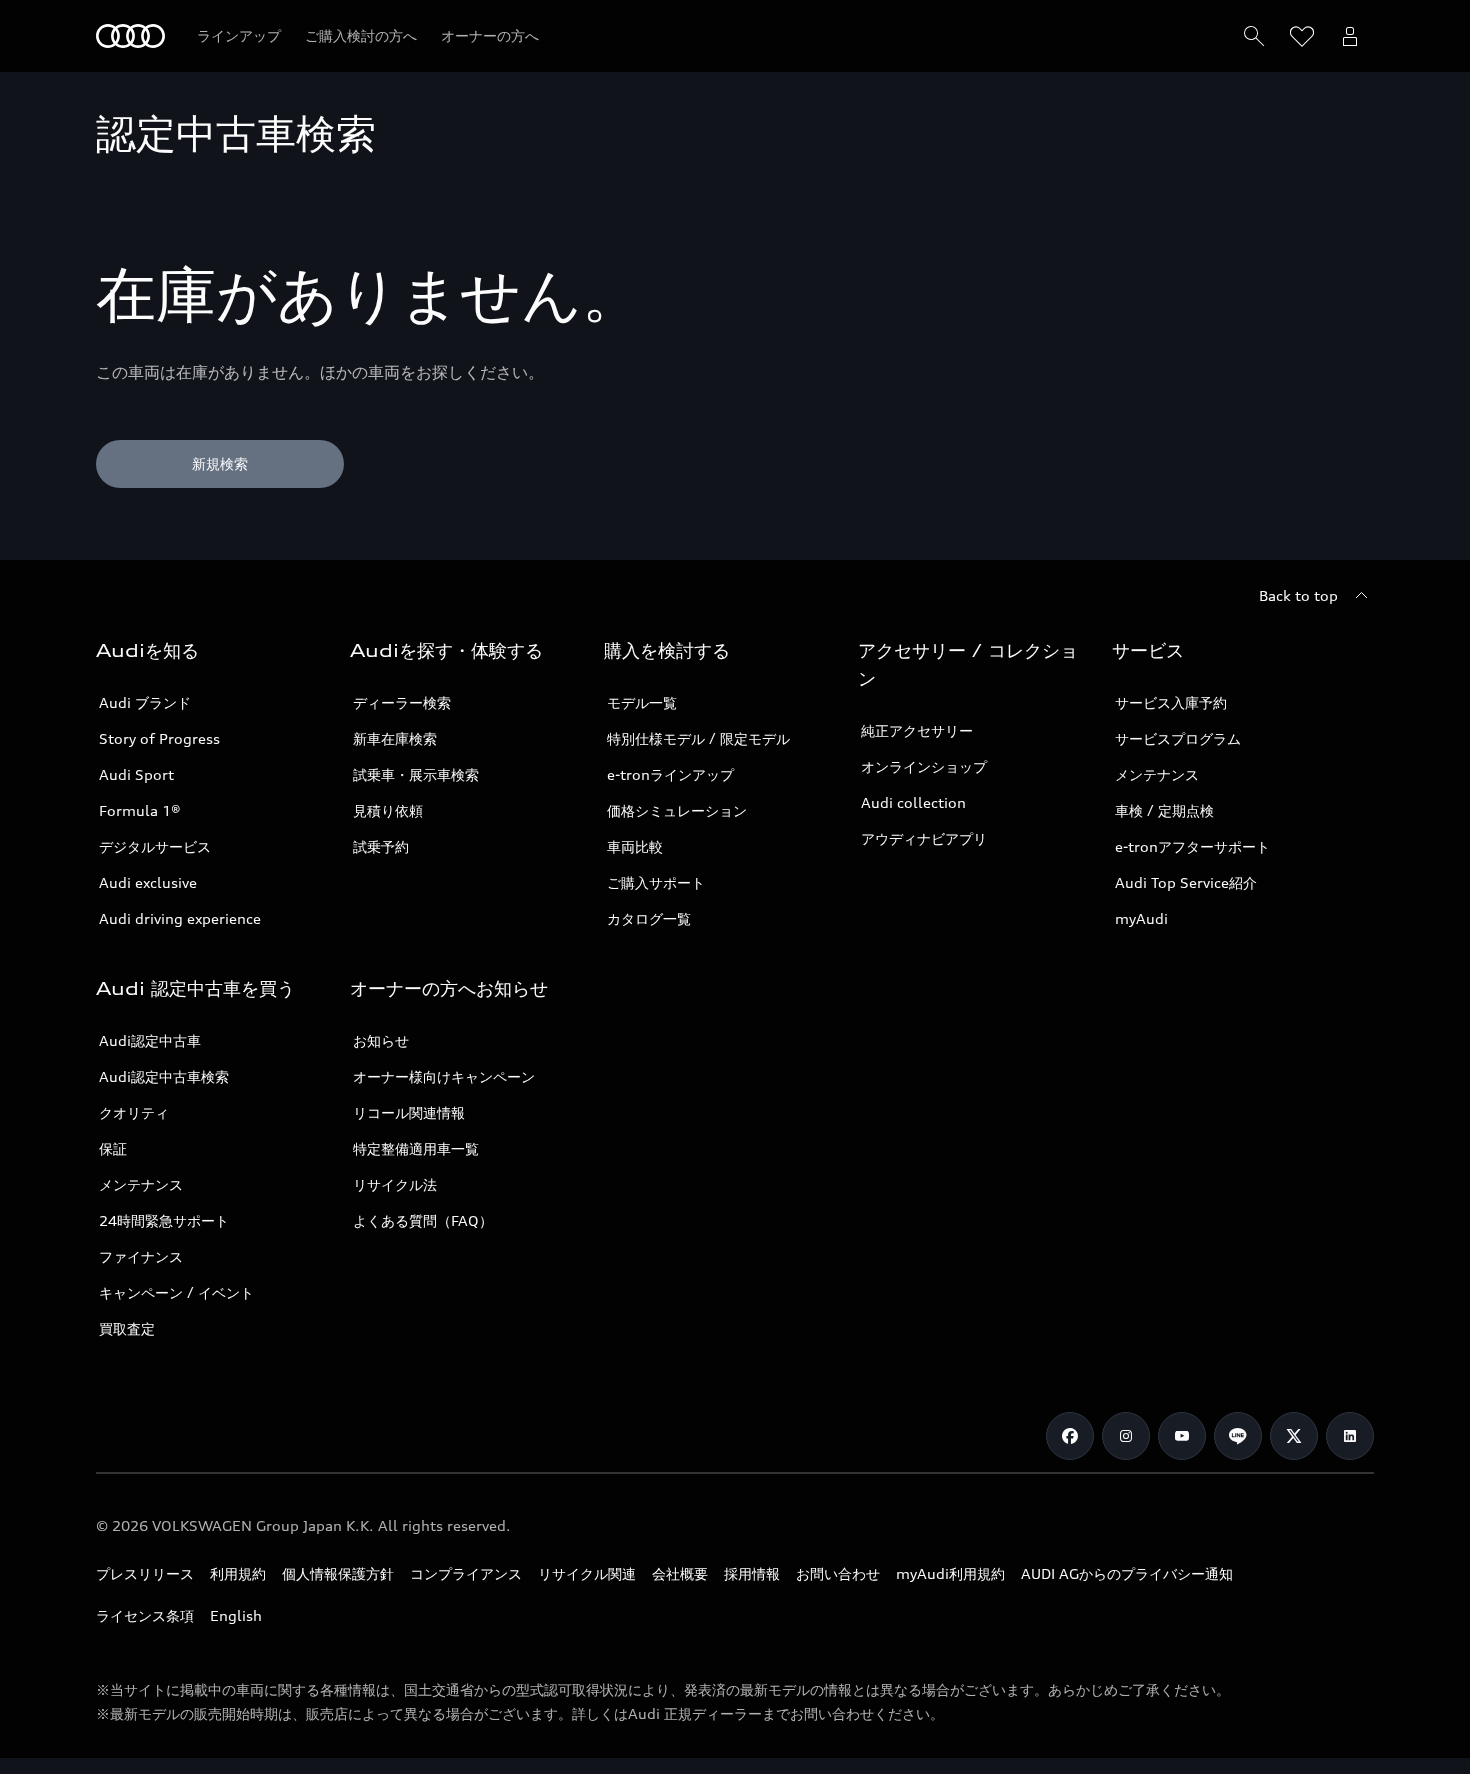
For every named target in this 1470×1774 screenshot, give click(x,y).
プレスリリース (145, 1573)
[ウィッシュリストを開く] (1302, 36)
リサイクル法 (395, 1184)
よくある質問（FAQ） (423, 1220)
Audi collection (913, 802)
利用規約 (238, 1573)
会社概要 (680, 1573)
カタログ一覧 (649, 918)
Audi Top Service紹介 (1186, 882)
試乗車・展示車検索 (416, 774)
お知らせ (381, 1040)
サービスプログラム (1178, 738)
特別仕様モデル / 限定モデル (698, 738)
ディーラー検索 (402, 702)
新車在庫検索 (395, 738)
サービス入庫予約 (1171, 702)
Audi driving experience (180, 918)
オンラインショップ (924, 766)
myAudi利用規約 (950, 1573)
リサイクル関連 (587, 1573)
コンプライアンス (466, 1573)
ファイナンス (141, 1256)
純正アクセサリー (917, 730)
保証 (113, 1148)
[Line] (1238, 1436)
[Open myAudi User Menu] (1350, 36)
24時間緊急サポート (164, 1220)
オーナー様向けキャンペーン (444, 1076)
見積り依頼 (388, 810)
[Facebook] (1070, 1436)
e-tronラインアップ (670, 774)
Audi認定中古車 (150, 1040)
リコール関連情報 (409, 1112)
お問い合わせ (838, 1573)
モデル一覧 (642, 702)
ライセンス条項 (145, 1615)
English (236, 1615)
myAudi (1141, 918)
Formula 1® (140, 810)
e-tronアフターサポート (1192, 846)
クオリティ (134, 1112)
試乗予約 (381, 846)
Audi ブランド (145, 702)
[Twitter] (1294, 1436)
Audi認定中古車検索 (164, 1076)
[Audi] (130, 36)
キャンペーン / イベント (176, 1292)
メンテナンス (1157, 774)
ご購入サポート (656, 882)
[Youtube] (1182, 1436)
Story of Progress (159, 738)
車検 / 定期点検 (1164, 810)
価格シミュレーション (677, 810)
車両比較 (635, 846)
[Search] (1254, 36)
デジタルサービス (155, 846)
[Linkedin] (1350, 1436)
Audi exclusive (148, 882)
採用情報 (752, 1573)
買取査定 (127, 1328)
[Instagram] (1126, 1436)
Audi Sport (136, 774)
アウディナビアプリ (924, 838)
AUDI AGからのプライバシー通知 (1127, 1573)
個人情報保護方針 (338, 1573)
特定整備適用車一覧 (416, 1148)
